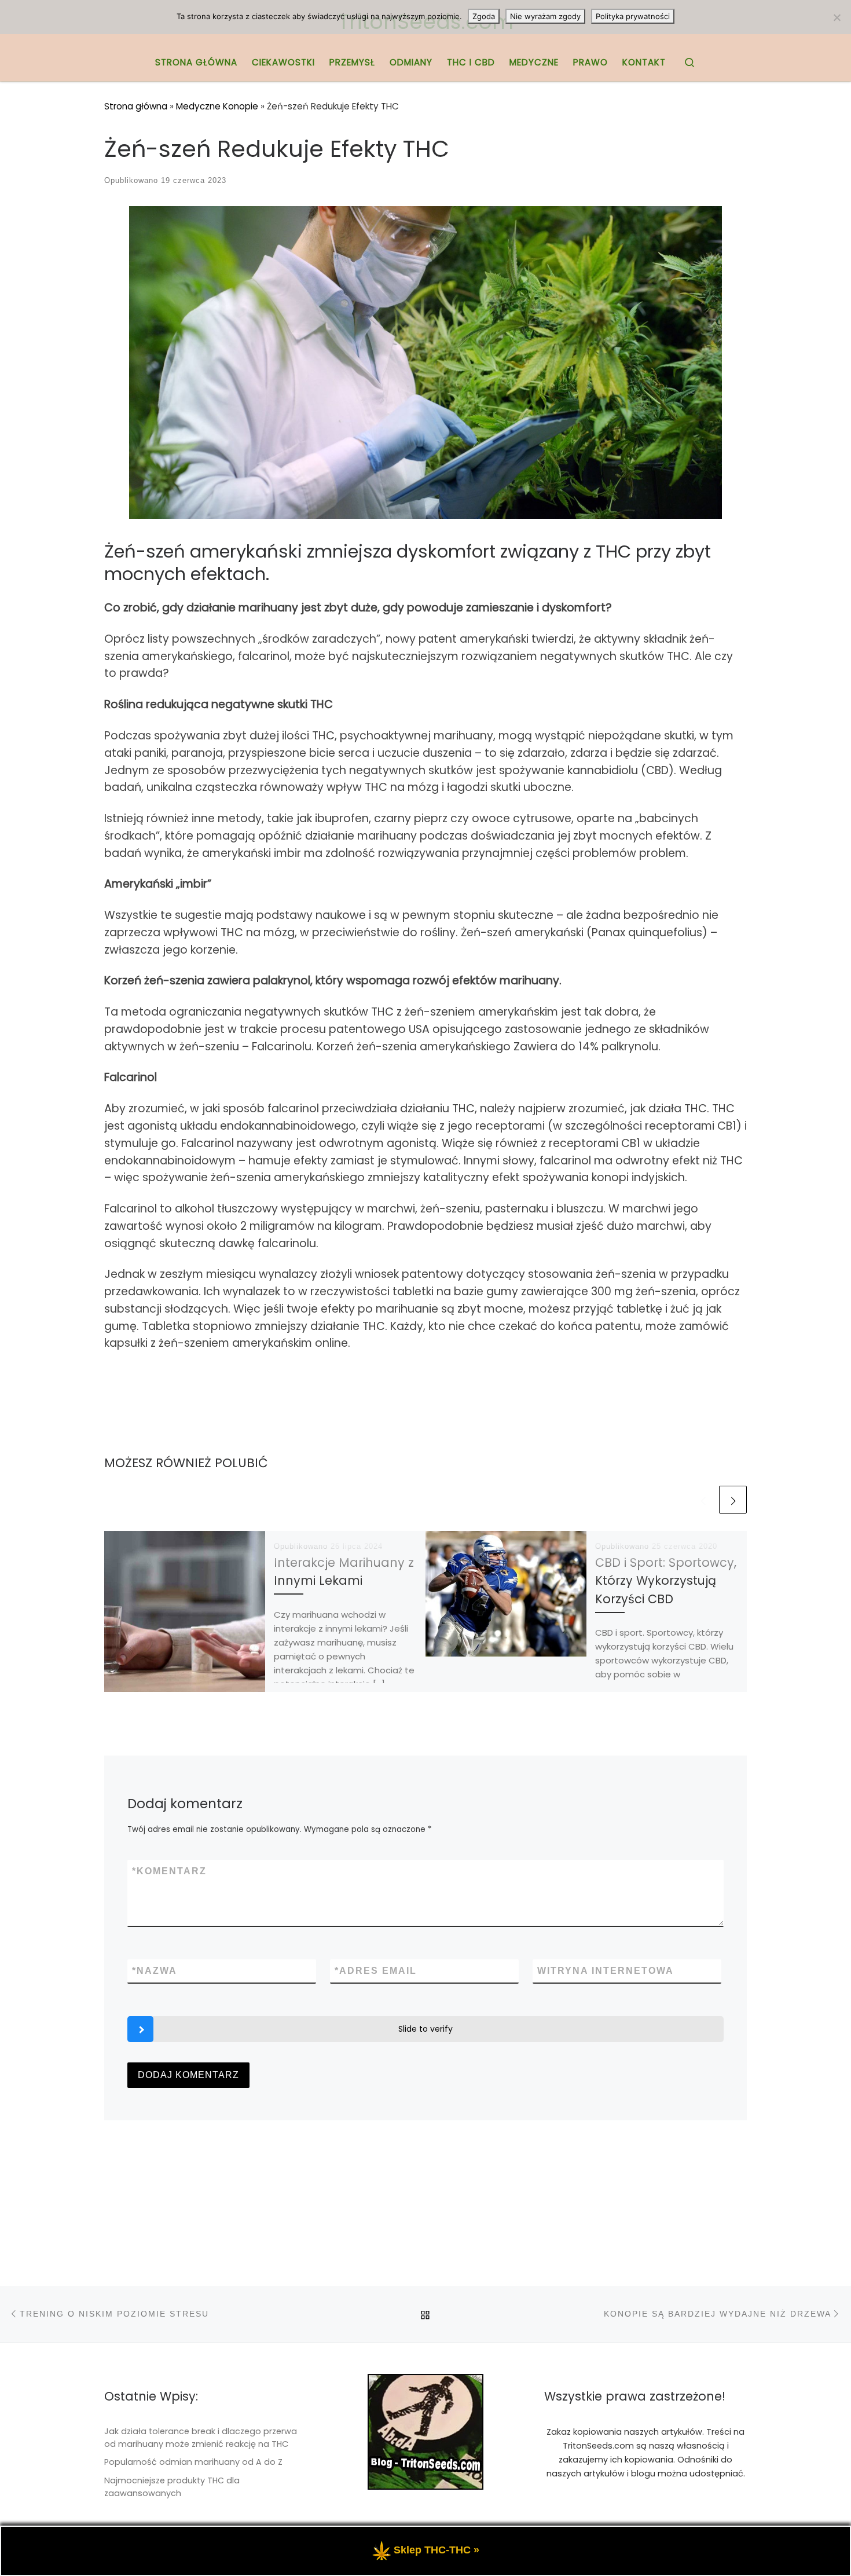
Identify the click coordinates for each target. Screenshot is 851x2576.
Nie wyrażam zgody (545, 16)
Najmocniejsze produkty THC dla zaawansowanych (172, 2487)
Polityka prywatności (633, 16)
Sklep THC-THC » (436, 2550)
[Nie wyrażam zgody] (837, 17)
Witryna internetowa (606, 1971)
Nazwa (155, 1971)
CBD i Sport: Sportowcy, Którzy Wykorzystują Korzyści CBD (666, 1580)
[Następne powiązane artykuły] (733, 1500)
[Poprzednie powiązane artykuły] (703, 1500)
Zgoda (484, 16)
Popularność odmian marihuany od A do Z (193, 2462)
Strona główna (136, 106)
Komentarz (169, 1871)
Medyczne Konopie (217, 106)
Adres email (376, 1971)
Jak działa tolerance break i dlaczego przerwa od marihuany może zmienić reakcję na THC (201, 2438)
